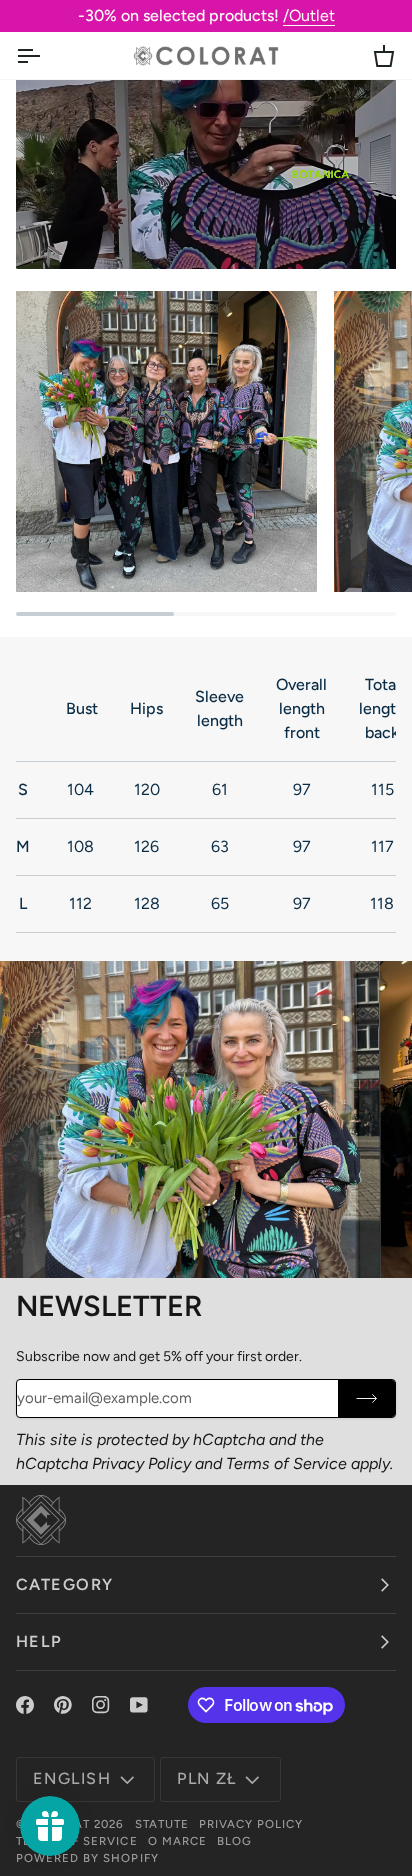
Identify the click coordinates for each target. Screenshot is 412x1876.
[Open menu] (46, 55)
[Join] (366, 1398)
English (72, 1778)
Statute (162, 1824)
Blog (234, 1841)
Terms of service (77, 1841)
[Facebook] (25, 1705)
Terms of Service (286, 1463)
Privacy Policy (141, 1463)
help (39, 1641)
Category (65, 1584)
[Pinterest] (63, 1705)
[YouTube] (139, 1705)
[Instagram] (101, 1705)
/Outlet (309, 15)
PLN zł (207, 1778)
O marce (177, 1841)
